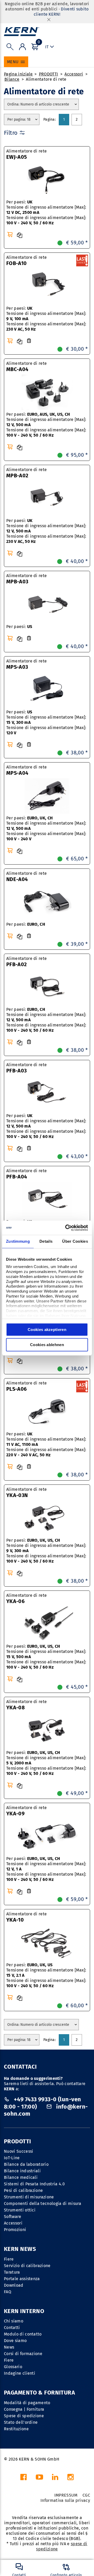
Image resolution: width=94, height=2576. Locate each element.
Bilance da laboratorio (26, 2164)
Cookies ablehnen (47, 1345)
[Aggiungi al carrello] (10, 234)
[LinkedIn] (55, 2478)
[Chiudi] (49, 19)
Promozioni (15, 2230)
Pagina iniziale (18, 74)
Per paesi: (19, 627)
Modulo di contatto (23, 2334)
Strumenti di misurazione (29, 2197)
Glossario (13, 2367)
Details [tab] (46, 1241)
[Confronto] (20, 235)
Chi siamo (14, 2321)
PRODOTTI (49, 74)
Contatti (12, 2328)
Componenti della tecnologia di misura (43, 2204)
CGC (86, 2495)
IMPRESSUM (66, 2495)
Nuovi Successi (19, 2151)
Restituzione (16, 2429)
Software (13, 2217)
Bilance (12, 79)
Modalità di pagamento (27, 2403)
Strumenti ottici (20, 2210)
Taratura (12, 2272)
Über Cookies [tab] (75, 1241)
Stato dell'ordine (21, 2422)
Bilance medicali (21, 2177)
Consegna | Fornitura (24, 2409)
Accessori (74, 74)
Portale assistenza (22, 2279)
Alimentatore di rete (46, 79)
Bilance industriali (22, 2171)
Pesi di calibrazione (23, 2190)
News (9, 2347)
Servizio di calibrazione (27, 2266)
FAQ (8, 2292)
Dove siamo (15, 2341)
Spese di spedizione (24, 2416)
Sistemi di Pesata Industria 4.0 (34, 2184)
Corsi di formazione (23, 2354)
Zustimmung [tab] (18, 1241)
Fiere (9, 2259)
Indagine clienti (20, 2373)
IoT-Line (12, 2158)
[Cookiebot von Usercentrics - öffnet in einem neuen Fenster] (66, 1228)
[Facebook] (23, 2478)
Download (14, 2285)
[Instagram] (70, 2478)
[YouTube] (39, 2478)
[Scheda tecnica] (29, 341)
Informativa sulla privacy (65, 2500)
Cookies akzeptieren (47, 1330)
